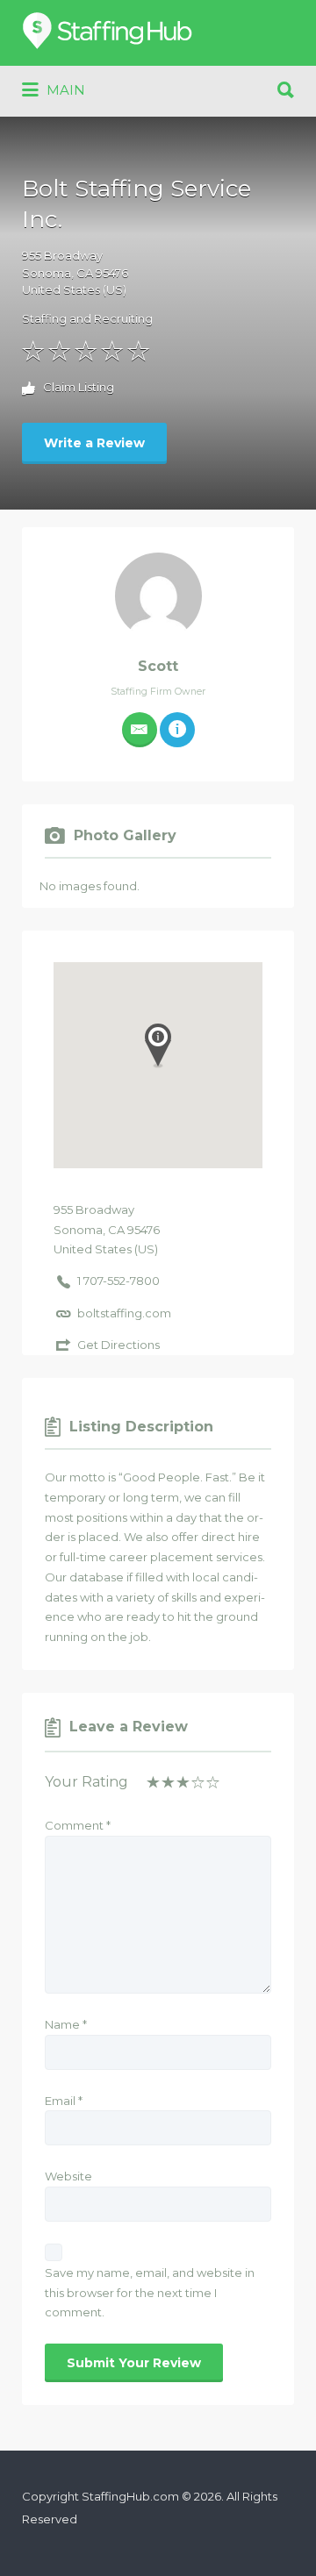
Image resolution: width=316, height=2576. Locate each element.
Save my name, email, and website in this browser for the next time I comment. (150, 2293)
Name (66, 2024)
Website (68, 2176)
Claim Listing (77, 388)
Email (64, 2101)
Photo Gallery (125, 835)
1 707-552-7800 (118, 1281)
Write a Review (94, 443)
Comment (78, 1825)
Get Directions (118, 1345)
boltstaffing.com (124, 1313)
